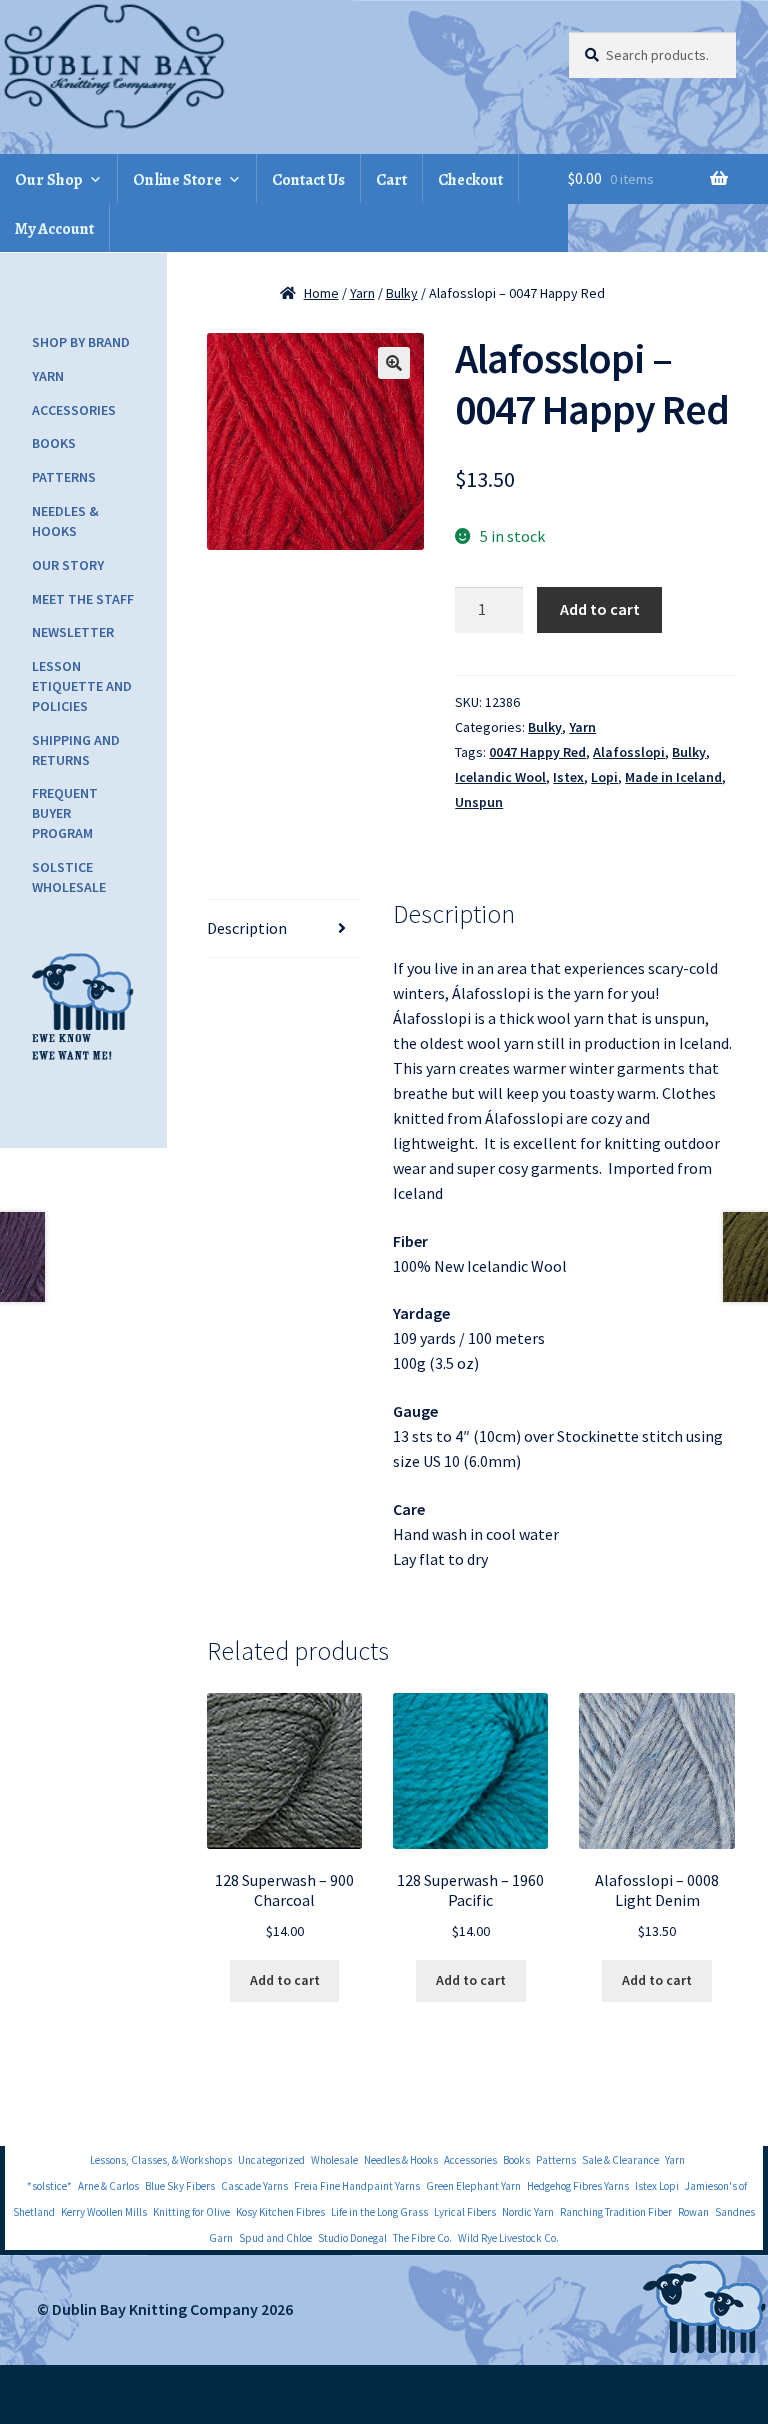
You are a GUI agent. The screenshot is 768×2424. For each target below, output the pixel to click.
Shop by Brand (81, 342)
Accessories (74, 410)
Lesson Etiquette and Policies (82, 686)
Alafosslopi (629, 752)
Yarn (362, 293)
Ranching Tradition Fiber (616, 2212)
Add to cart (600, 609)
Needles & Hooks (65, 521)
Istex (568, 777)
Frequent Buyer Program (65, 813)
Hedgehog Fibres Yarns (578, 2186)
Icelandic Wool (500, 777)
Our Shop (49, 180)
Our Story (68, 565)
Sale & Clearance (620, 2160)
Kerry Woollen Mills (104, 2212)
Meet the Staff (83, 599)
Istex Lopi (657, 2186)
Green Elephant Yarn (473, 2186)
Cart (391, 180)
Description (247, 928)
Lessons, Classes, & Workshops (161, 2160)
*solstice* (49, 2186)
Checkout (470, 180)
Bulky (402, 293)
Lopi (604, 777)
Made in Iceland (673, 777)
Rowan (693, 2212)
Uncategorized (271, 2160)
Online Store (177, 180)
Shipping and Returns (76, 750)
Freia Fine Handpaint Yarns (357, 2186)
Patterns (64, 477)
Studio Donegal (352, 2238)
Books (54, 443)
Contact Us (308, 180)
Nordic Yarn (528, 2212)
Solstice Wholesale (69, 877)
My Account (54, 229)
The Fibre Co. (422, 2238)
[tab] (284, 929)
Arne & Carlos (108, 2186)
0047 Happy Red (537, 752)
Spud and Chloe (275, 2238)
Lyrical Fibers (465, 2212)
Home (321, 293)
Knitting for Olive (191, 2212)
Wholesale (334, 2160)
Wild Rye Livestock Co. (508, 2238)
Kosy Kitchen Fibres (280, 2212)
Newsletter (73, 632)
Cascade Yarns (254, 2186)
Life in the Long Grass (379, 2212)
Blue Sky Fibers (180, 2186)
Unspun (479, 802)
